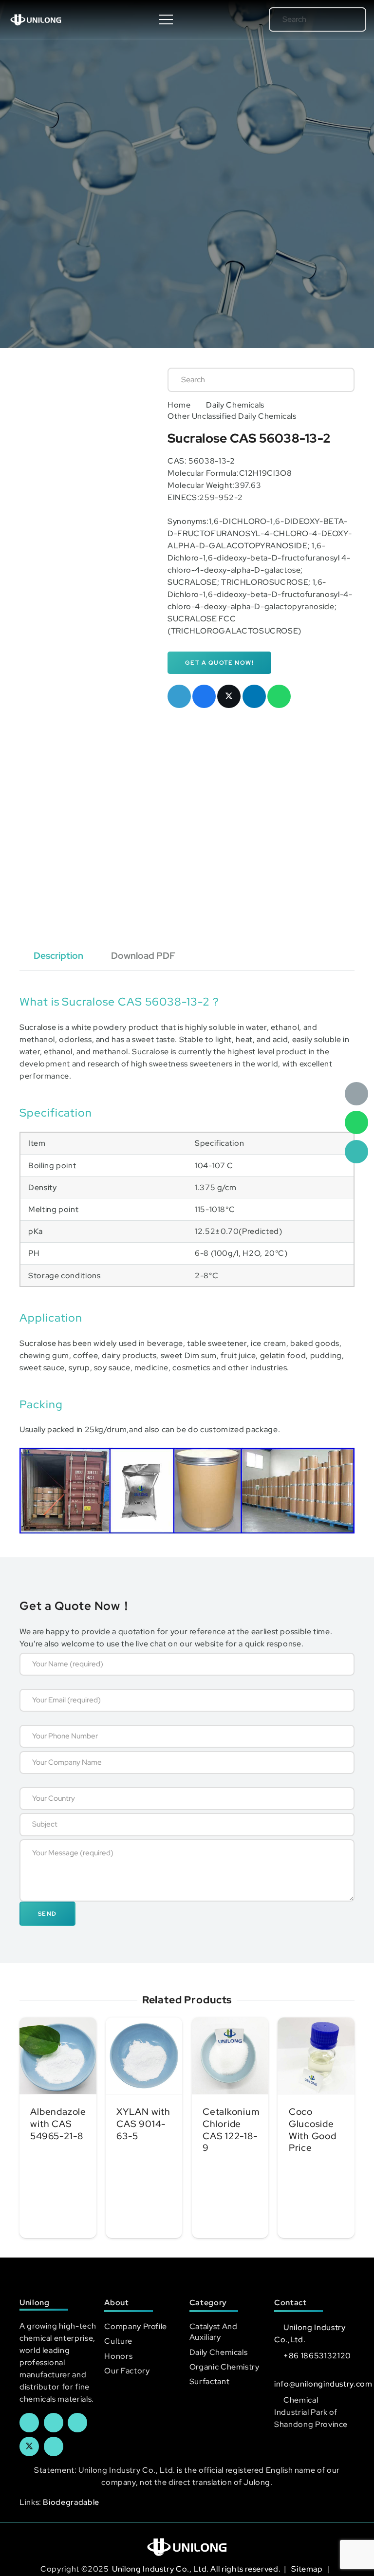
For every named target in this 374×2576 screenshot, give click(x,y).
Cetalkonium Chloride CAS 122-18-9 (231, 2130)
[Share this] (204, 696)
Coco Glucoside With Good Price (313, 2130)
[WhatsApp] (356, 1122)
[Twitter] (29, 2446)
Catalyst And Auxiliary (214, 2332)
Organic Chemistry (224, 2367)
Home (179, 405)
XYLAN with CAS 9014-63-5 (143, 2124)
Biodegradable (71, 2502)
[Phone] (356, 1152)
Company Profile (136, 2326)
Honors (118, 2356)
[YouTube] (77, 2423)
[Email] (356, 1094)
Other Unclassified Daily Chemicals (232, 416)
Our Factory (127, 2371)
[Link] (36, 19)
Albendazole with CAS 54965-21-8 (58, 2124)
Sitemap (308, 2569)
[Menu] (167, 19)
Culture (118, 2341)
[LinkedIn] (54, 2423)
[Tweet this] (229, 696)
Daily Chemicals (235, 405)
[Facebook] (29, 2423)
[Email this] (179, 696)
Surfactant (209, 2381)
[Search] (345, 19)
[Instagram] (54, 2446)
